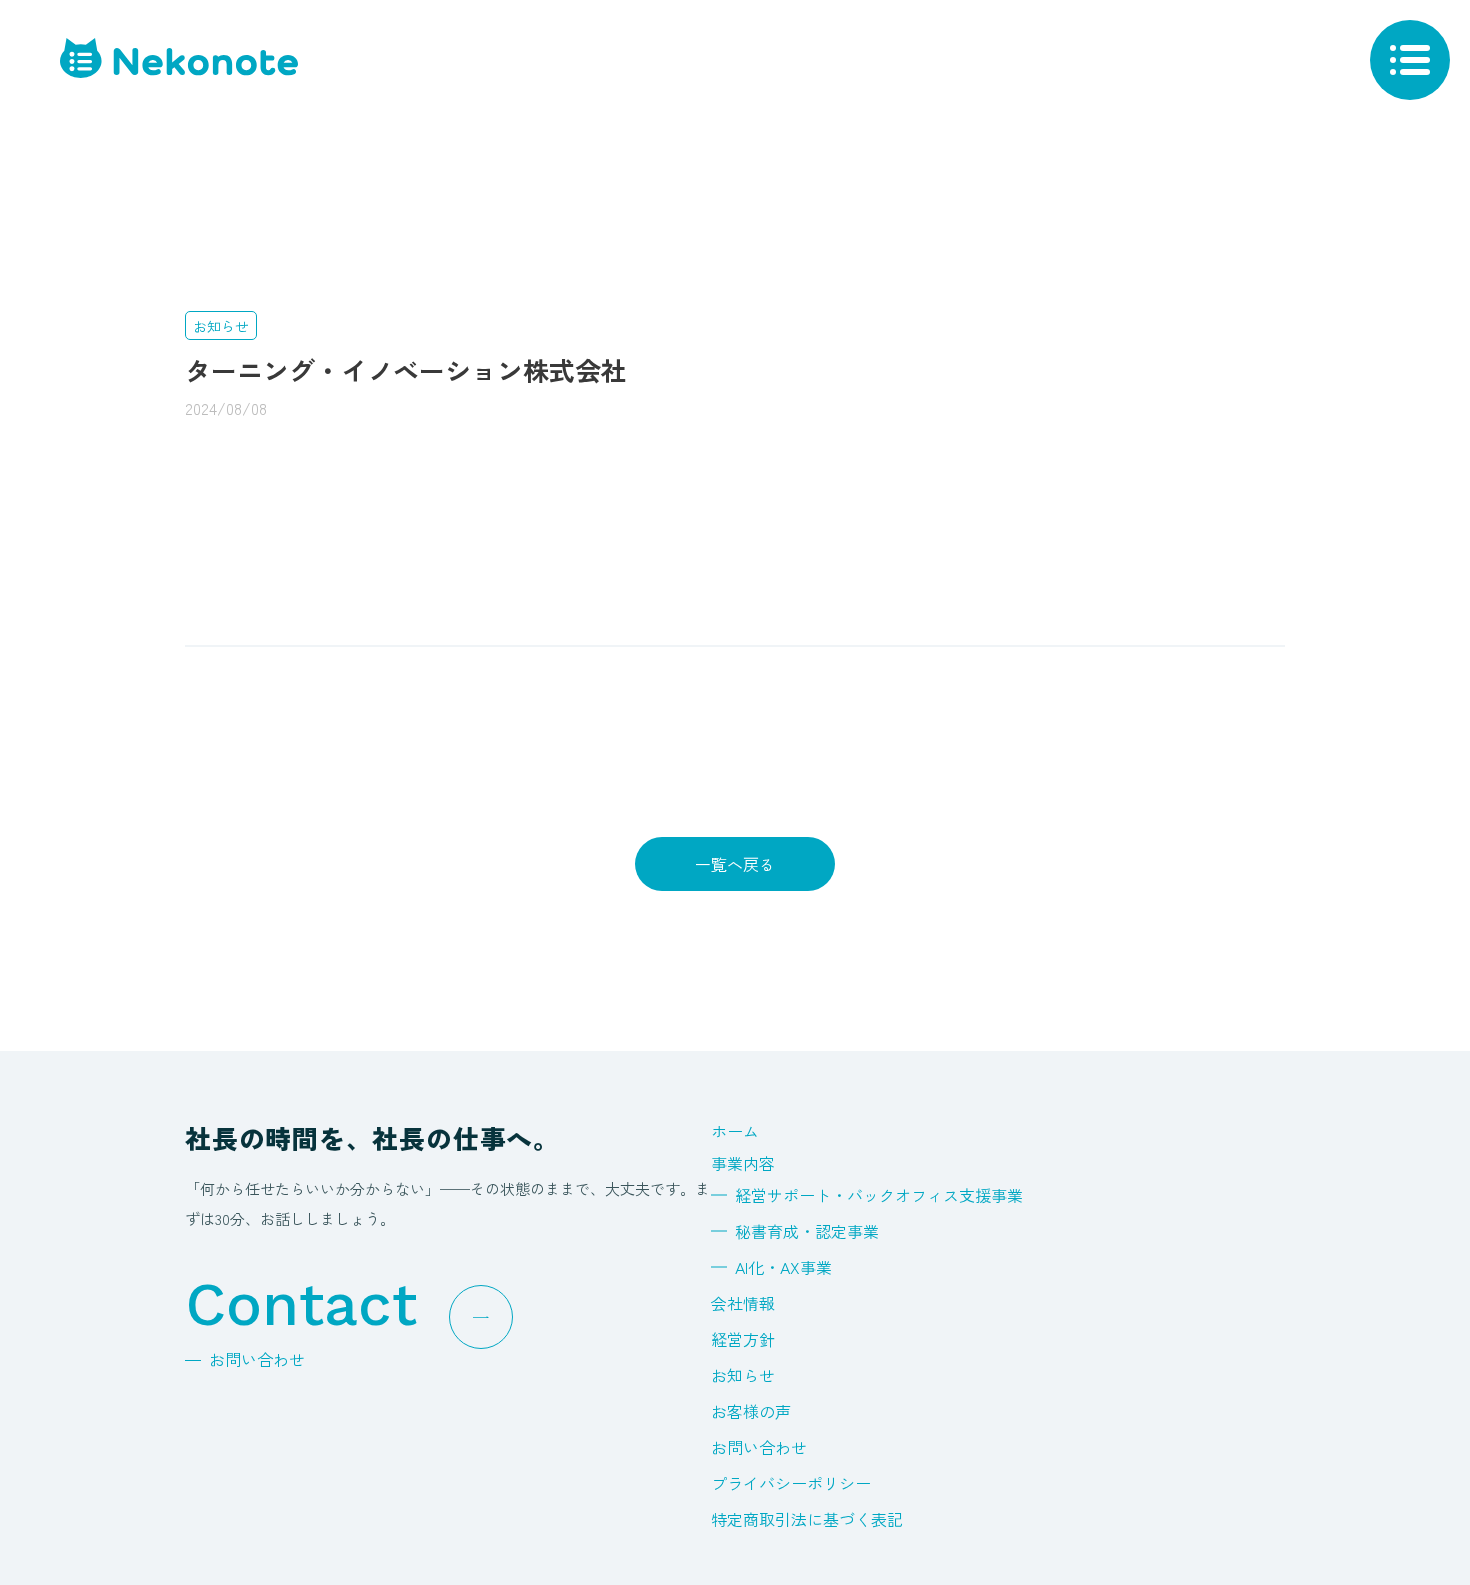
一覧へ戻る (735, 864)
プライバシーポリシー (791, 1483)
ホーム (735, 1131)
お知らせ (743, 1375)
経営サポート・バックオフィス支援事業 (879, 1195)
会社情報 (743, 1303)
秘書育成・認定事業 (807, 1231)
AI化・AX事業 (783, 1267)
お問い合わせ (759, 1447)
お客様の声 (751, 1411)
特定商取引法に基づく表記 (807, 1519)
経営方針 (743, 1339)
